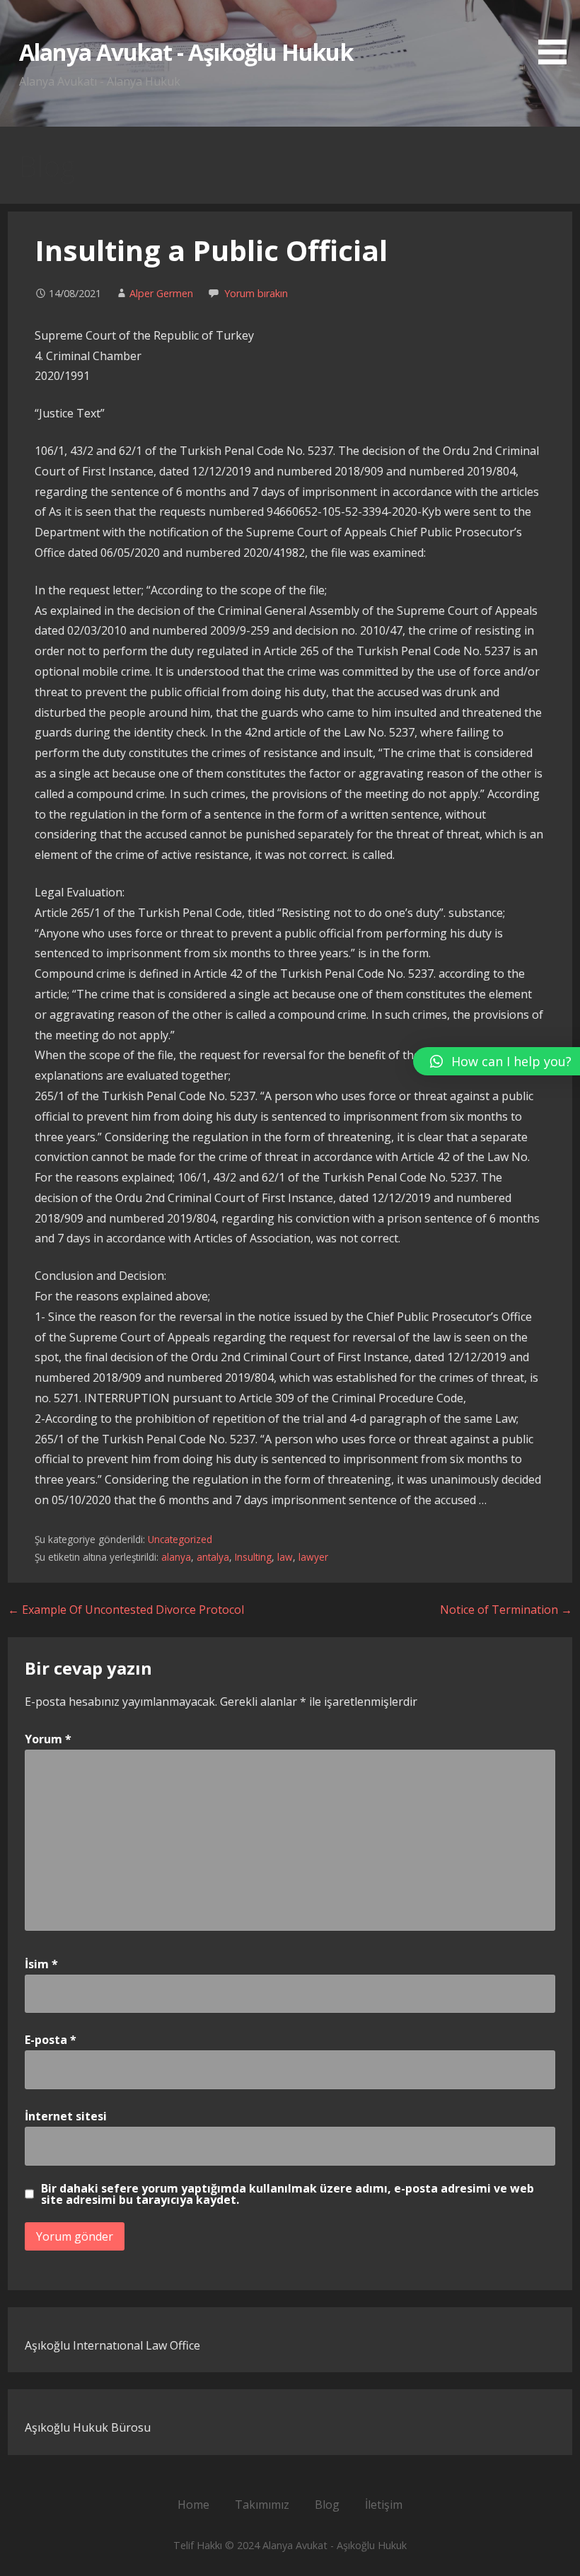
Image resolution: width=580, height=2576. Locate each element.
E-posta (51, 2040)
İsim (41, 1964)
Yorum (48, 1739)
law (285, 1557)
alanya (176, 1557)
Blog (327, 2505)
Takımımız (262, 2505)
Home (193, 2505)
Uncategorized (180, 1539)
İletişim (384, 2505)
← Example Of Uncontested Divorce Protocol (126, 1610)
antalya (213, 1557)
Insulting (253, 1557)
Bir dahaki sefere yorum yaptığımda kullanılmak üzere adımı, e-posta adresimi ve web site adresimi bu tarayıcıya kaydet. (288, 2194)
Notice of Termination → (506, 1610)
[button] (557, 35)
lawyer (313, 1557)
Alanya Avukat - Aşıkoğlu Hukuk (186, 52)
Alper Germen (161, 293)
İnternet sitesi (66, 2116)
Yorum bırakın (256, 293)
